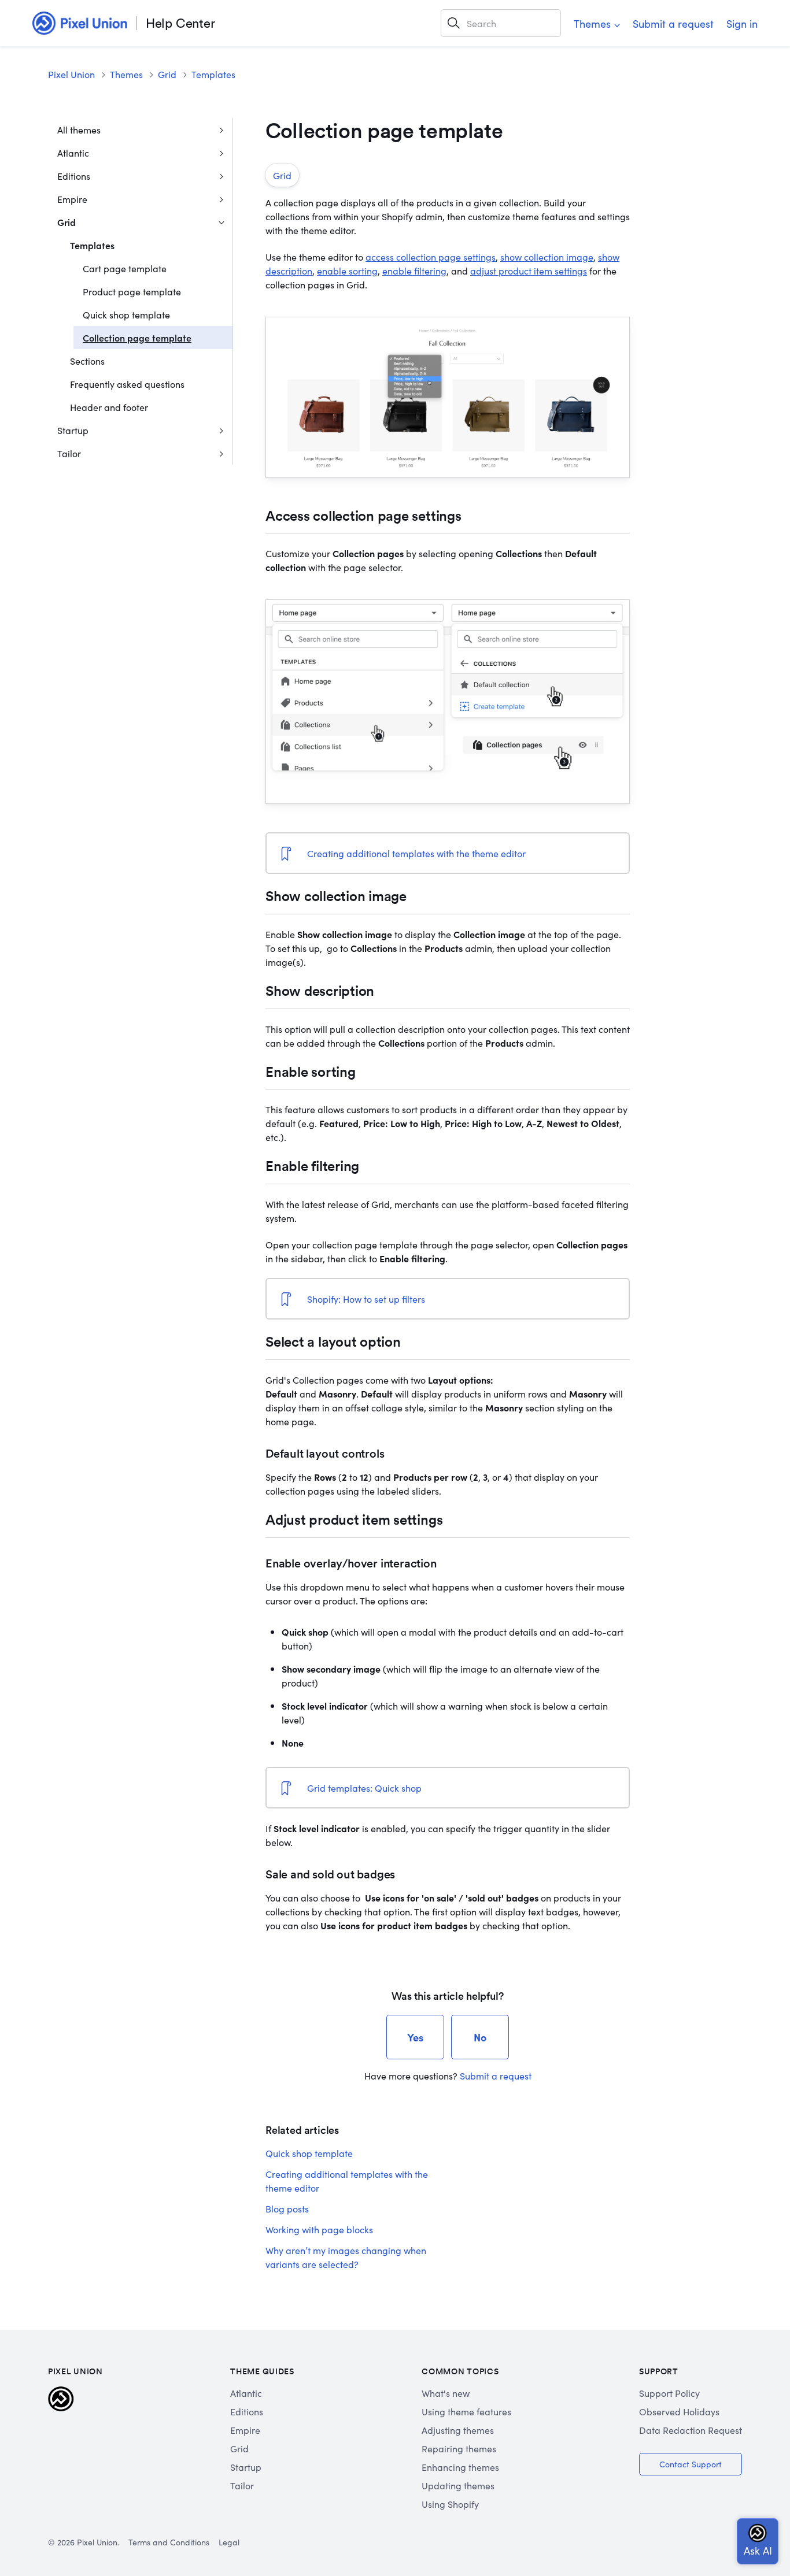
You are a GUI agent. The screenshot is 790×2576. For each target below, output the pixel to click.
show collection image (547, 257)
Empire (72, 199)
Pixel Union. (98, 2542)
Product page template (132, 291)
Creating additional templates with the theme (403, 853)
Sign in (742, 23)
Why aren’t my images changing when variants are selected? (346, 2257)
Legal (229, 2542)
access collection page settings (431, 257)
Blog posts (287, 2208)
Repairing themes (459, 2448)
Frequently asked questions (127, 384)
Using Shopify (450, 2504)
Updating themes (458, 2485)
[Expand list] (222, 129)
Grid (167, 74)
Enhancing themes (460, 2467)
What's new (446, 2393)
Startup (73, 430)
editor (512, 853)
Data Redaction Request (691, 2430)
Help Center (180, 23)
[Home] (80, 23)
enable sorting (347, 270)
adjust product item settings (529, 270)
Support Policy (669, 2393)
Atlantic (73, 153)
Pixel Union (71, 74)
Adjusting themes (458, 2430)
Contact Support (691, 2464)
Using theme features (466, 2411)
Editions (74, 176)
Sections (87, 361)
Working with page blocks (319, 2229)
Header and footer (109, 407)
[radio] (415, 2037)
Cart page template (125, 268)
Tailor (69, 453)
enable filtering (414, 270)
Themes (592, 23)
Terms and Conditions (169, 2542)
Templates (213, 74)
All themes (79, 129)
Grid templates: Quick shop (364, 1788)
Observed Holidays (679, 2411)
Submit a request (673, 23)
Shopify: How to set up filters (366, 1299)
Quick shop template (126, 314)
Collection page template (137, 338)
